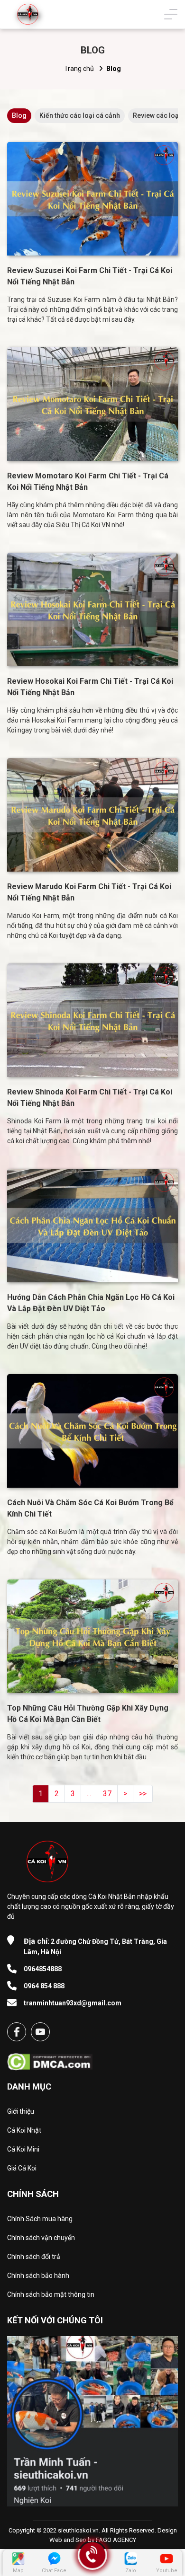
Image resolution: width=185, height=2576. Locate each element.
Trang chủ (79, 69)
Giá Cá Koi (22, 2168)
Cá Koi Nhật (24, 2130)
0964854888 (43, 1969)
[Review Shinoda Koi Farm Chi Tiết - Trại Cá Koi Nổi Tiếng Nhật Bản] (92, 1020)
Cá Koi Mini (23, 2149)
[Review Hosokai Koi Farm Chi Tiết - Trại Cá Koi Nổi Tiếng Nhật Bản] (92, 609)
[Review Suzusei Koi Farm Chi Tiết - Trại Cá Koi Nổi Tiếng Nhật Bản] (92, 199)
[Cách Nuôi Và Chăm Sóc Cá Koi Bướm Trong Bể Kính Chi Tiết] (92, 1431)
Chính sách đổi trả (34, 2257)
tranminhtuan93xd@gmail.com (73, 2003)
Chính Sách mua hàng (40, 2219)
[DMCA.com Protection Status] (50, 2059)
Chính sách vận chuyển (41, 2238)
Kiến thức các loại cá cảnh (80, 115)
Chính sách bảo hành (38, 2276)
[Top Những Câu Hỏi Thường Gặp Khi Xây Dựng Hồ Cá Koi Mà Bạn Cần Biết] (92, 1636)
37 (107, 1794)
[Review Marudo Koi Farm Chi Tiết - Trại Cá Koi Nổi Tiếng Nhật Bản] (92, 815)
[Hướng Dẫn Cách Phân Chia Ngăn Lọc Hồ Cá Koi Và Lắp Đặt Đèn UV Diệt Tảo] (92, 1226)
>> (143, 1794)
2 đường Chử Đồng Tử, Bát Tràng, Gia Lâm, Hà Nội (95, 1946)
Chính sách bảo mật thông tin (51, 2294)
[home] (28, 14)
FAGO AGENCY (116, 2540)
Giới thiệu (21, 2111)
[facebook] (17, 2032)
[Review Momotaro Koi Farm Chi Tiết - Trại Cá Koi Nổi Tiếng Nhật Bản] (92, 404)
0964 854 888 (44, 1986)
